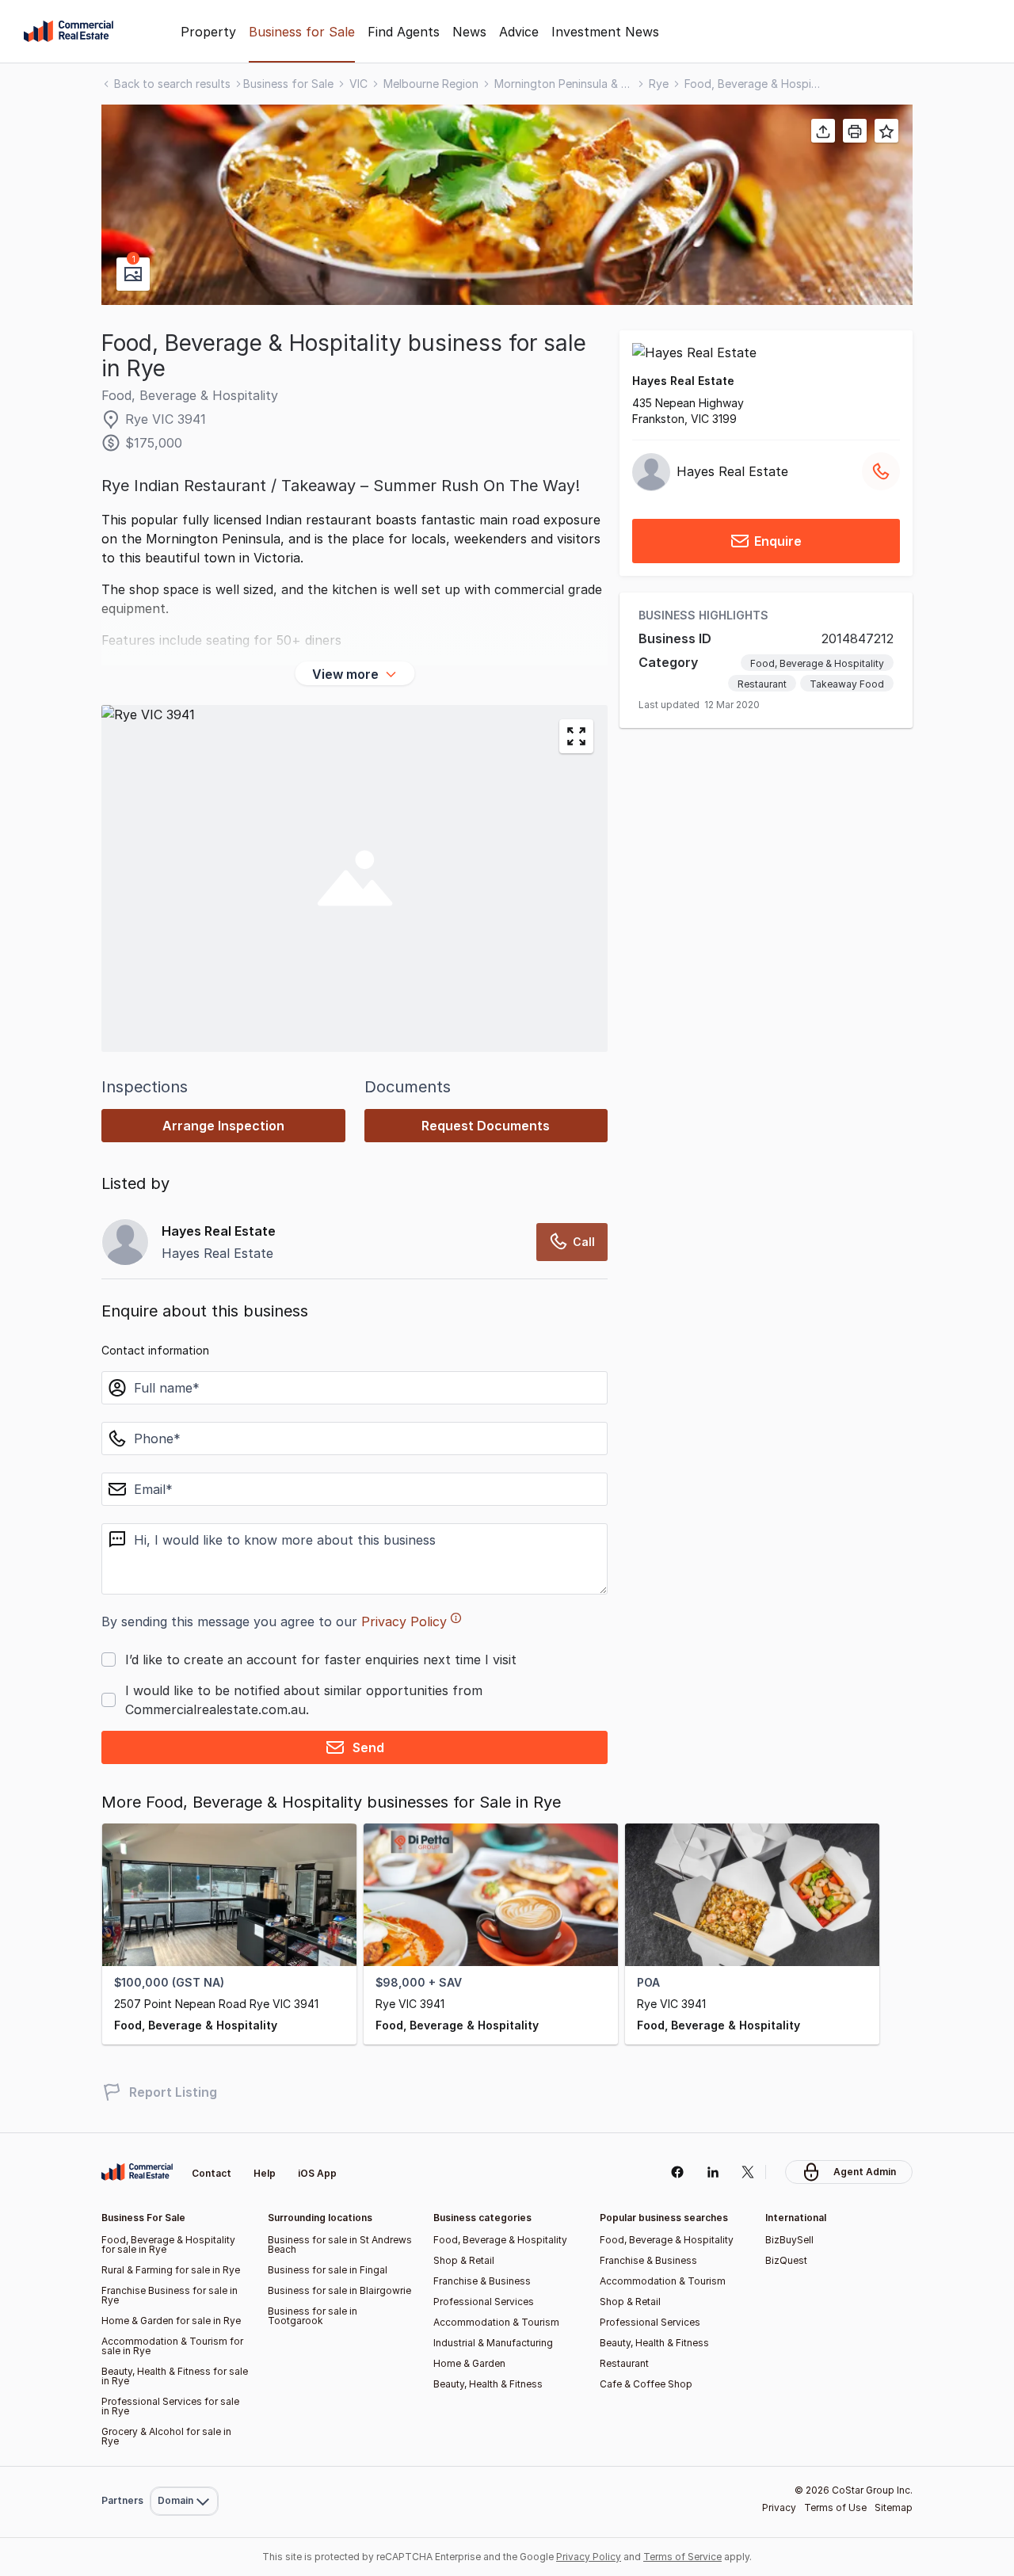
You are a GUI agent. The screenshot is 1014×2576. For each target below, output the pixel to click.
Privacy (779, 2507)
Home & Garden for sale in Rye (171, 2321)
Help (265, 2173)
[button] (507, 205)
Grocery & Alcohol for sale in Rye (166, 2436)
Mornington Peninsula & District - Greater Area (564, 84)
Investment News (605, 32)
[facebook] (677, 2172)
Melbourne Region (431, 84)
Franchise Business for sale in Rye (170, 2295)
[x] (748, 2172)
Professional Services (484, 2302)
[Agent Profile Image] (125, 1242)
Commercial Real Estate (69, 32)
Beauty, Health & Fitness (488, 2384)
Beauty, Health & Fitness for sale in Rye (175, 2376)
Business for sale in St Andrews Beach (340, 2244)
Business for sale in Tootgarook (313, 2316)
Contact (212, 2173)
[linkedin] (713, 2172)
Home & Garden (469, 2363)
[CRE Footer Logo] (137, 2172)
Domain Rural (183, 2466)
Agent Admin (865, 2172)
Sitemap (894, 2507)
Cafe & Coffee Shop (646, 2384)
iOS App (317, 2173)
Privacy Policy (404, 1621)
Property (208, 32)
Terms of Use (835, 2507)
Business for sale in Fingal (328, 2270)
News (469, 32)
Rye (659, 84)
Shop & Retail (464, 2260)
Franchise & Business (482, 2281)
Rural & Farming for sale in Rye (171, 2270)
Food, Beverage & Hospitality (754, 84)
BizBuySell (789, 2240)
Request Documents (486, 1126)
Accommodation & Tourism (496, 2322)
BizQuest (786, 2260)
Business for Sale (302, 32)
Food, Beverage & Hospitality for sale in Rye (168, 2244)
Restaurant (762, 685)
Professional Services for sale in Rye (170, 2406)
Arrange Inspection (223, 1126)
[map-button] (576, 736)
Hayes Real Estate (683, 381)
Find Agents (404, 32)
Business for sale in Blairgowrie (339, 2290)
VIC (358, 84)
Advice (519, 32)
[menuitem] (184, 2466)
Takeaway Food (847, 685)
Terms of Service (682, 2557)
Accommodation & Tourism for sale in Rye (172, 2346)
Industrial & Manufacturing (493, 2343)
